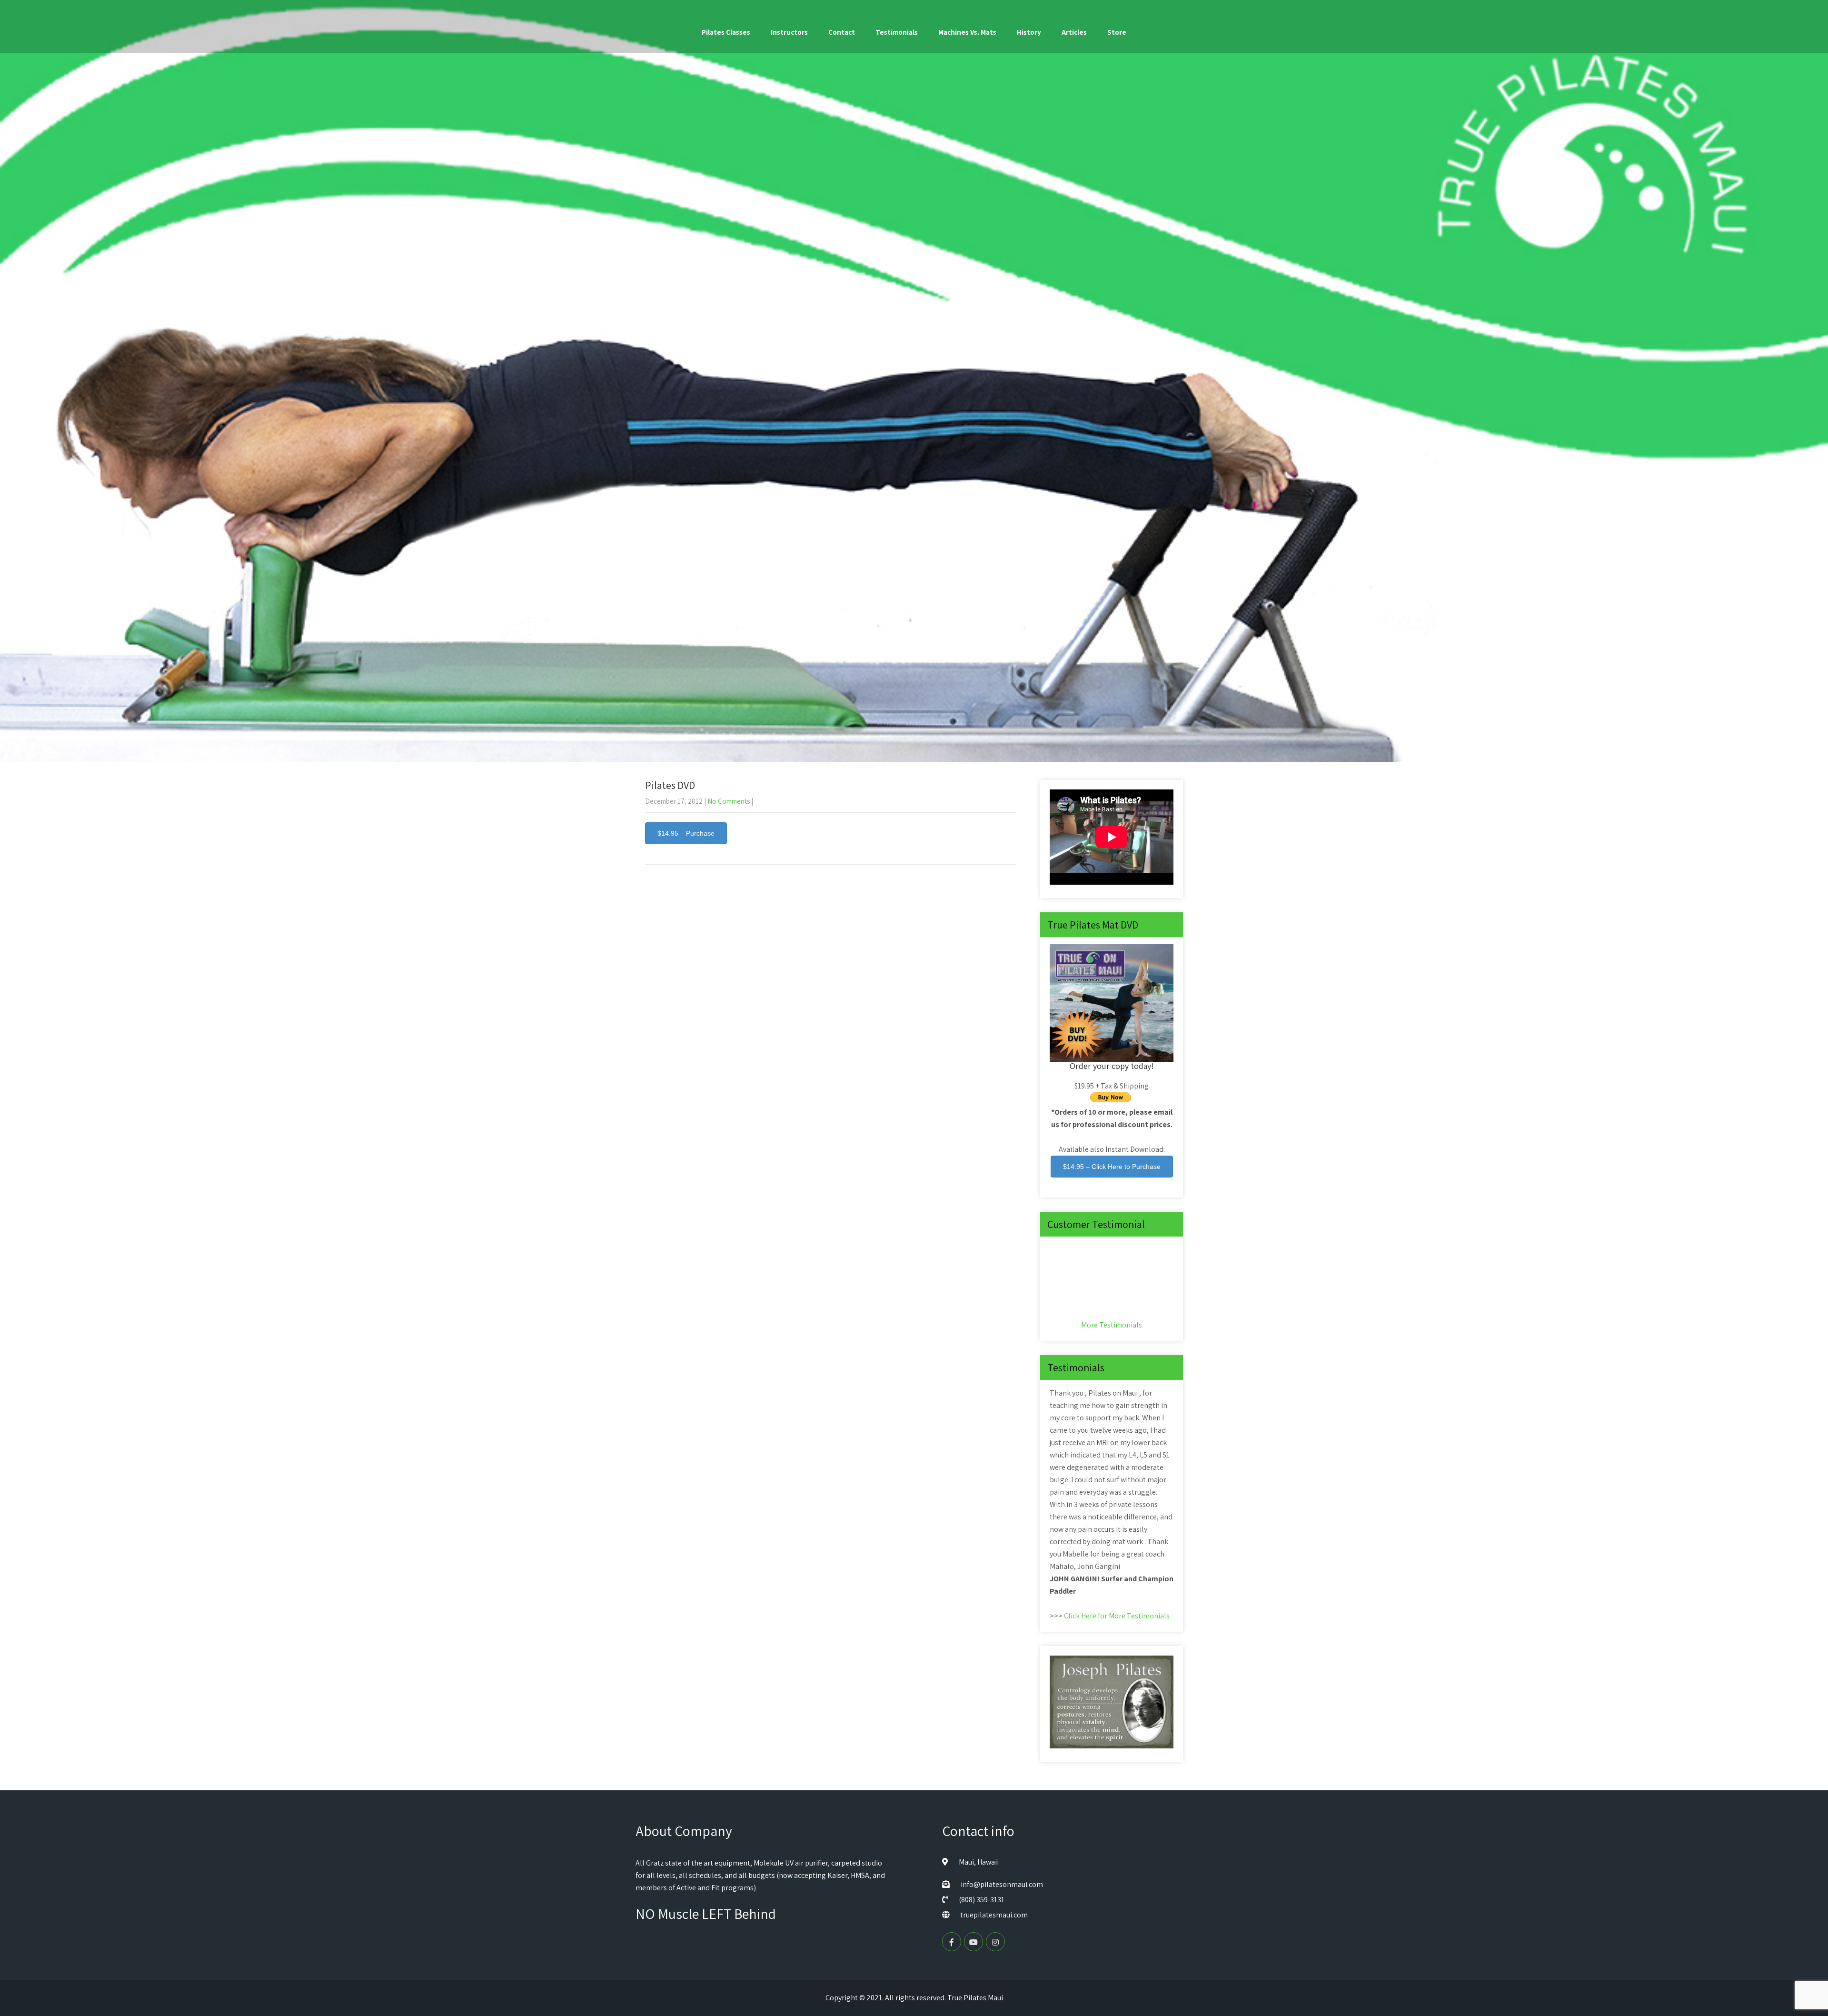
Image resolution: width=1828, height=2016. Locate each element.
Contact (842, 32)
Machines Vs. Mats (967, 32)
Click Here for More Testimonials (1117, 1616)
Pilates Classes (726, 32)
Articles (1074, 32)
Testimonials (897, 32)
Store (1117, 32)
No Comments (729, 801)
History (1029, 32)
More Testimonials (1112, 1325)
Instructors (789, 32)
